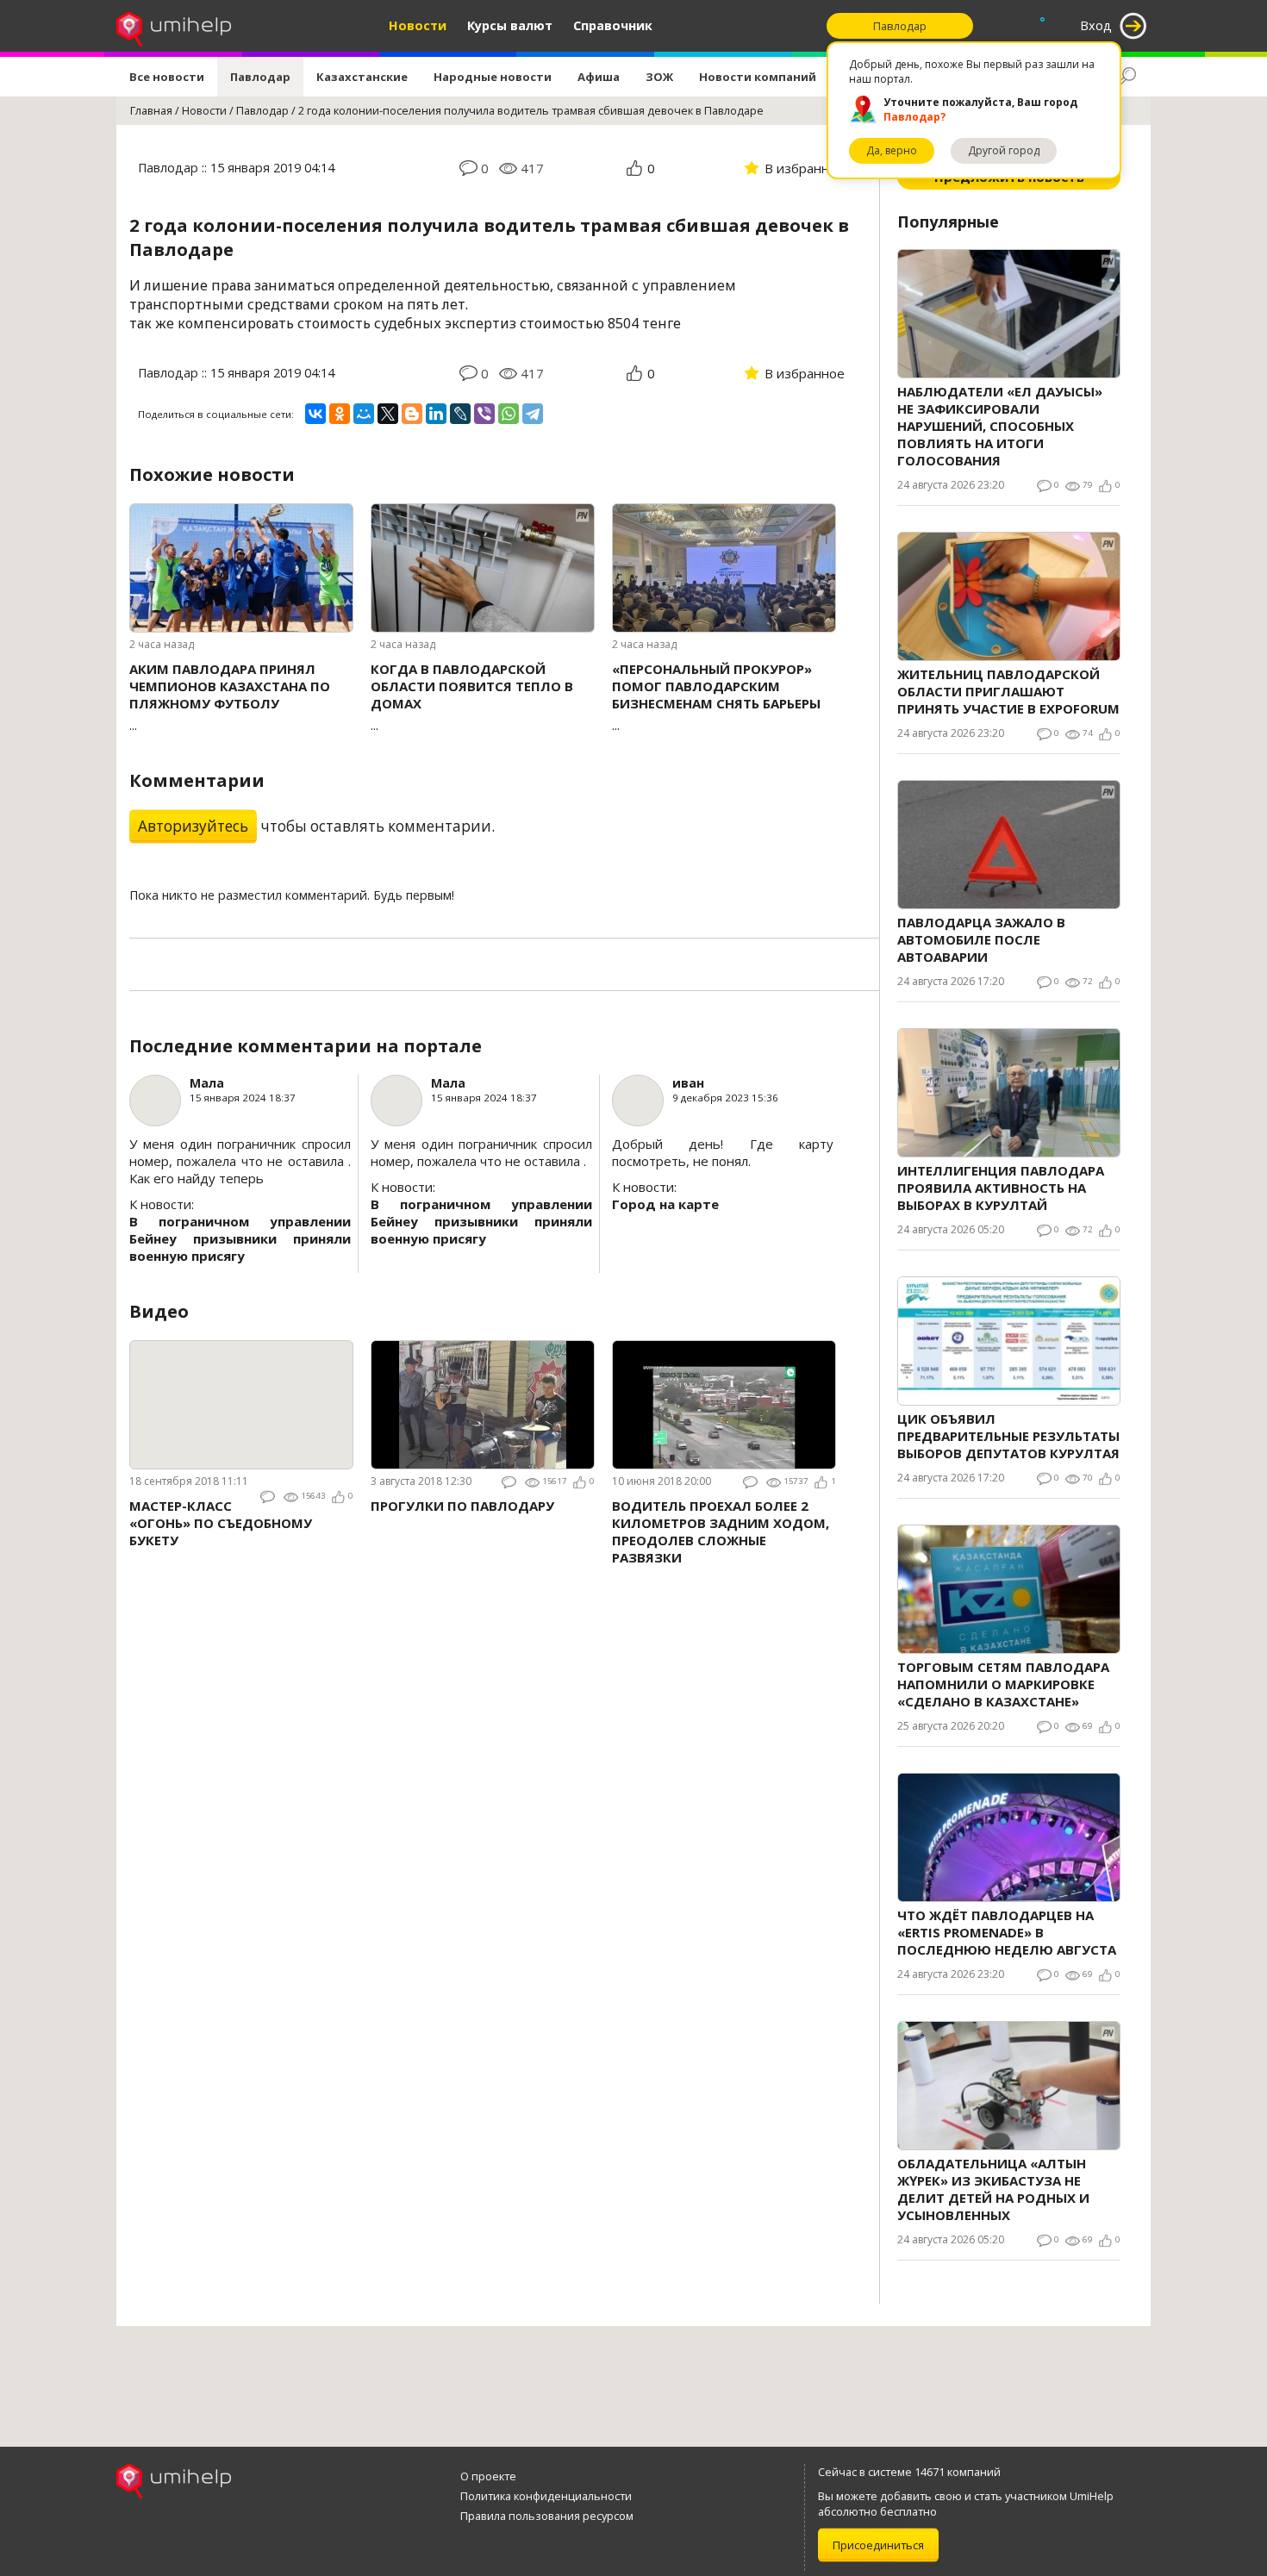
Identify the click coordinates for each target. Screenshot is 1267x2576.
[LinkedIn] (436, 414)
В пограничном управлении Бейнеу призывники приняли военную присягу (240, 1238)
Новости (418, 25)
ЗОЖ (659, 77)
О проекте (488, 2476)
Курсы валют (510, 25)
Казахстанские (362, 77)
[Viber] (484, 414)
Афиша (599, 77)
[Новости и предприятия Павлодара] (174, 26)
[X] (388, 414)
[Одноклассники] (340, 414)
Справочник (613, 25)
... (230, 697)
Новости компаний (758, 77)
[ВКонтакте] (315, 414)
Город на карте (665, 1204)
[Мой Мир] (364, 414)
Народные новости (493, 77)
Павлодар (260, 77)
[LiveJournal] (460, 414)
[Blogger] (412, 414)
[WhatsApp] (509, 414)
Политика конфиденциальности (546, 2496)
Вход (1096, 25)
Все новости (167, 77)
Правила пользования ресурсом (547, 2516)
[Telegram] (533, 414)
